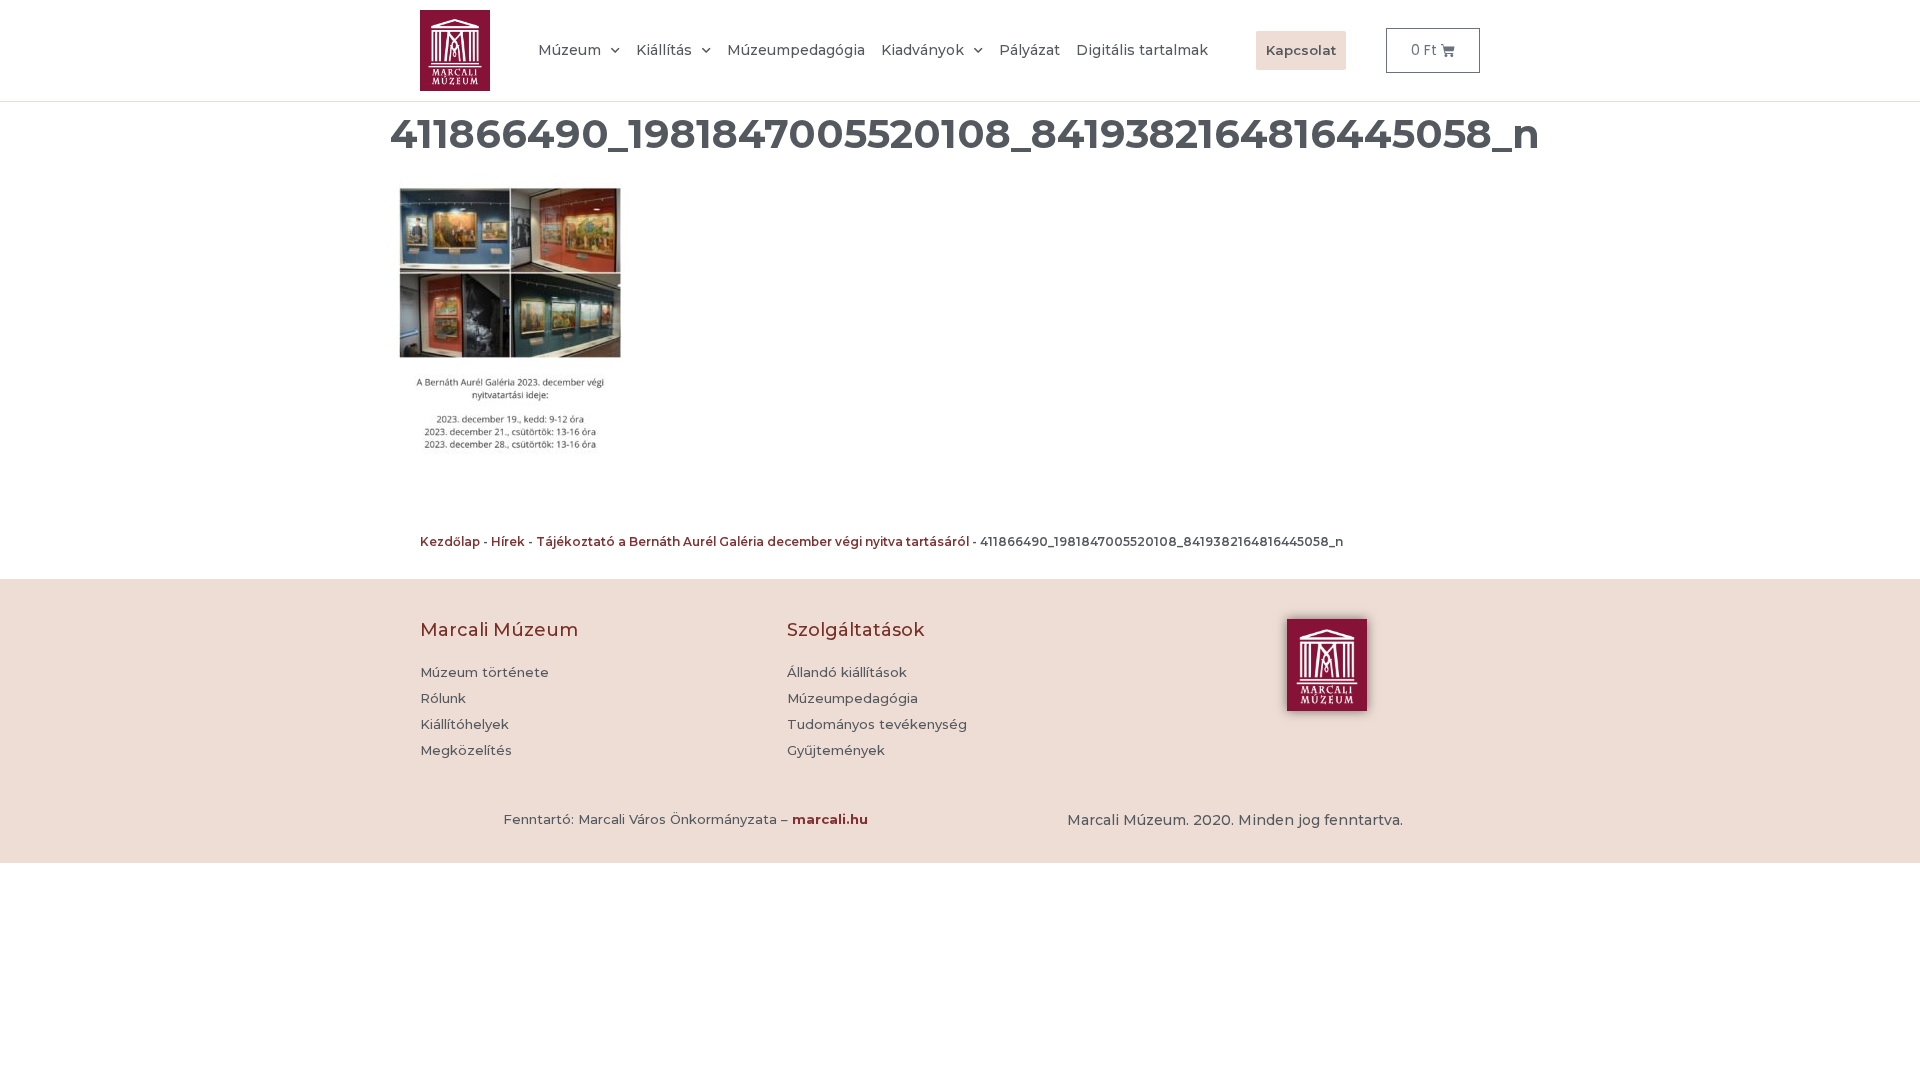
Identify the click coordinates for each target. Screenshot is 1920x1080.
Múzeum (569, 50)
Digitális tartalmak (1142, 50)
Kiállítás (664, 50)
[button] (836, 751)
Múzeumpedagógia (796, 50)
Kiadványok (922, 50)
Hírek (508, 541)
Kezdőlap (450, 541)
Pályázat (1029, 50)
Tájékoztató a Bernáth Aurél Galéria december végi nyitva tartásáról (752, 541)
